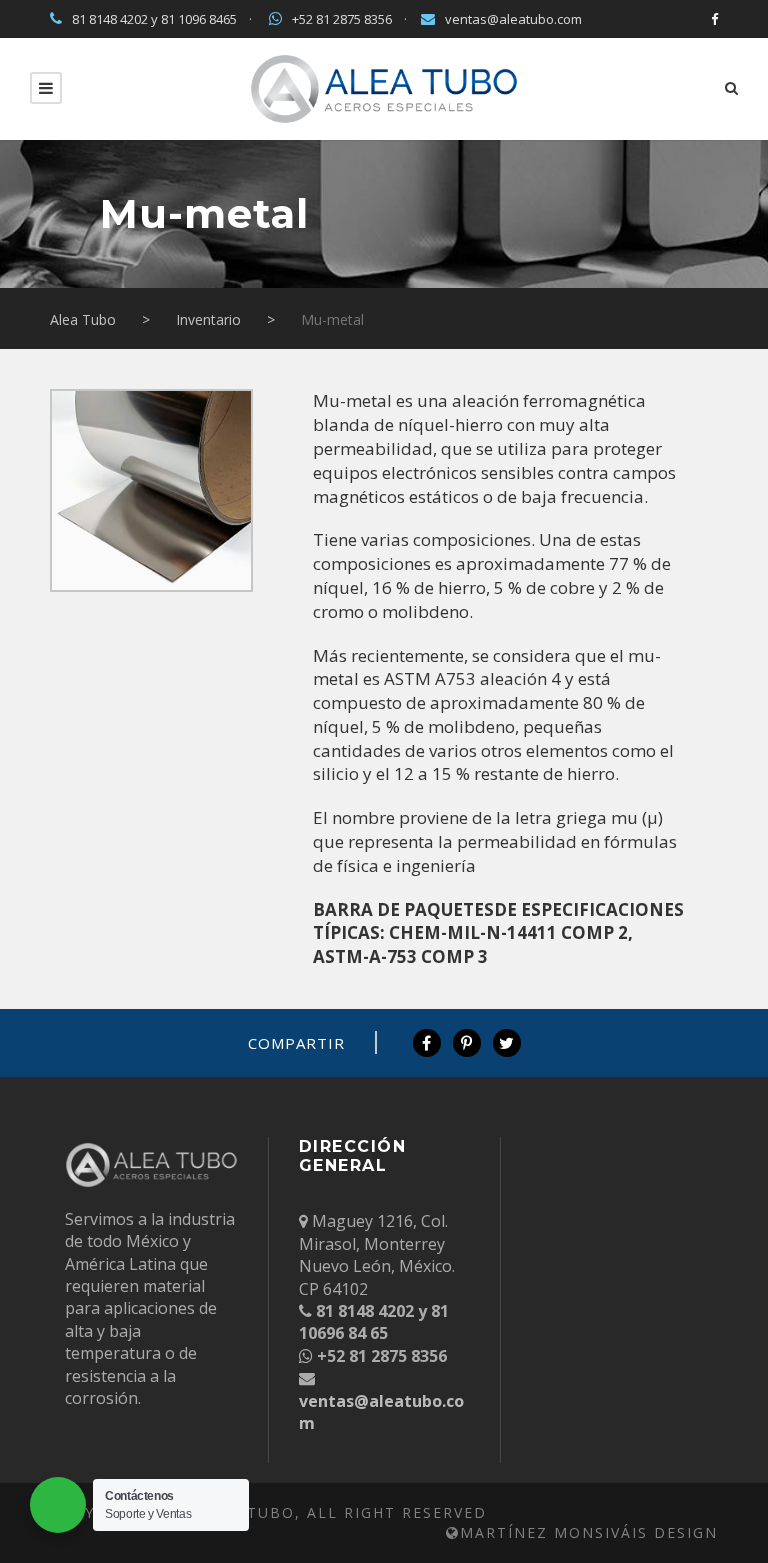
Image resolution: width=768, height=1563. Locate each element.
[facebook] (714, 19)
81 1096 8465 (199, 19)
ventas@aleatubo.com (513, 19)
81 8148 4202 (110, 19)
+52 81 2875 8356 (342, 19)
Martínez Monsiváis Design (589, 1532)
